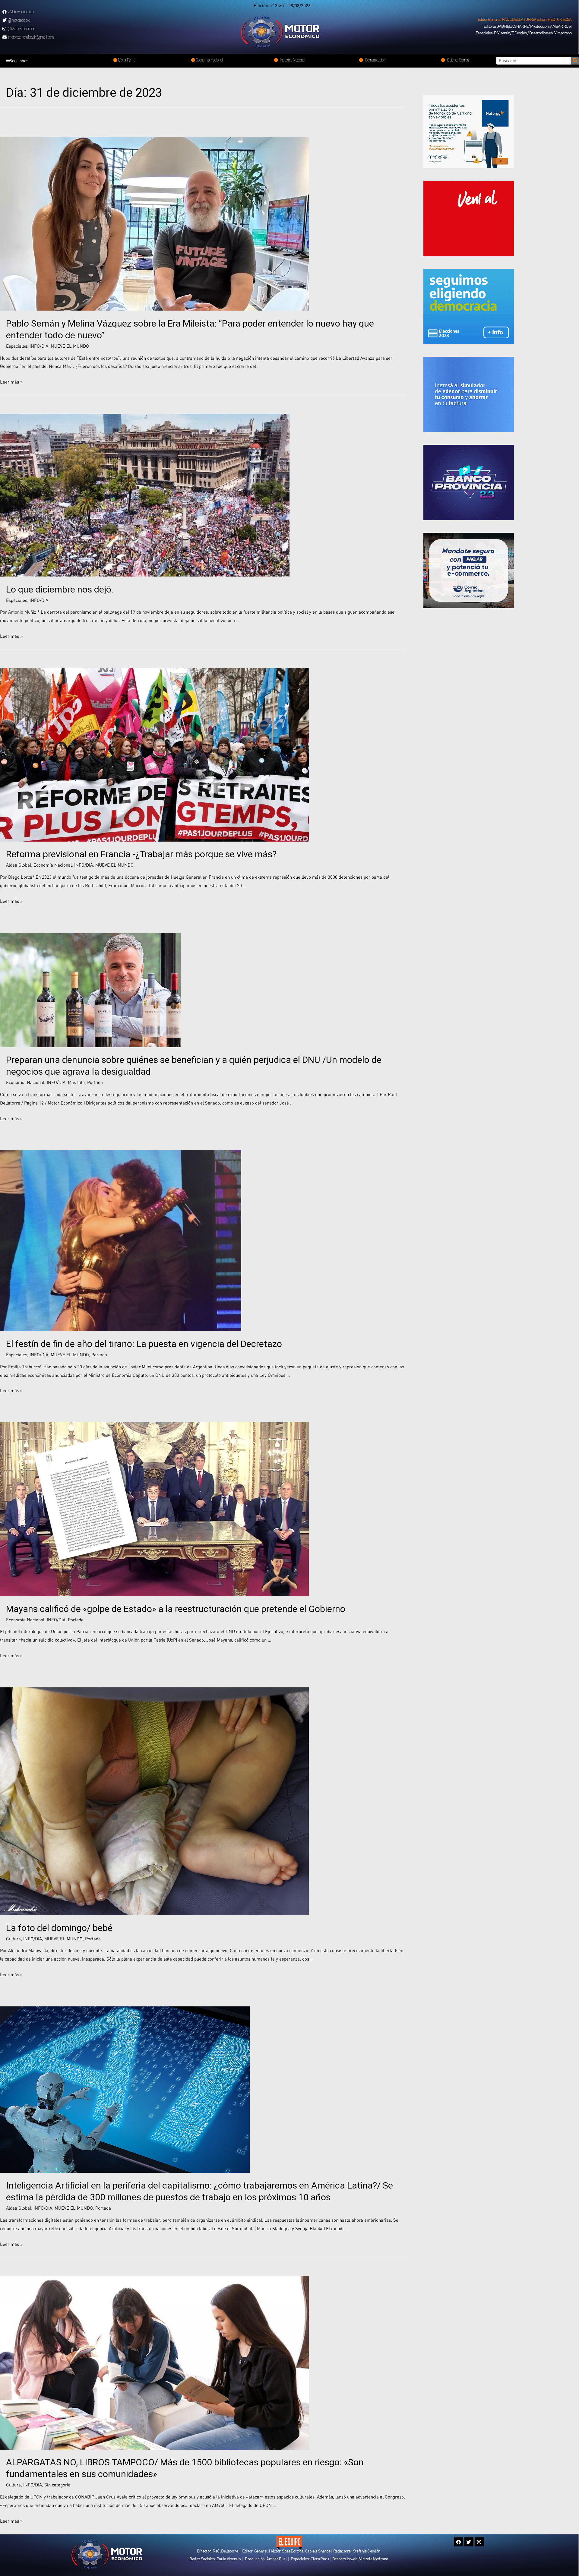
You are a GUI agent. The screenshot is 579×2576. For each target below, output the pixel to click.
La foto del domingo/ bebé (59, 1928)
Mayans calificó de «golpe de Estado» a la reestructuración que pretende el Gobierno (176, 1609)
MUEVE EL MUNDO (70, 346)
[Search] (575, 61)
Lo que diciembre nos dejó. (60, 589)
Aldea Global (19, 865)
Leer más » (11, 382)
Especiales (17, 346)
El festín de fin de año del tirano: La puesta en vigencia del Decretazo (144, 1344)
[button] (525, 19)
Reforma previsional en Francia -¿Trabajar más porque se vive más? (141, 854)
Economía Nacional (53, 865)
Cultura (13, 1939)
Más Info (76, 1082)
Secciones (19, 60)
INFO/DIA (39, 346)
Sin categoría (57, 2485)
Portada (95, 1082)
